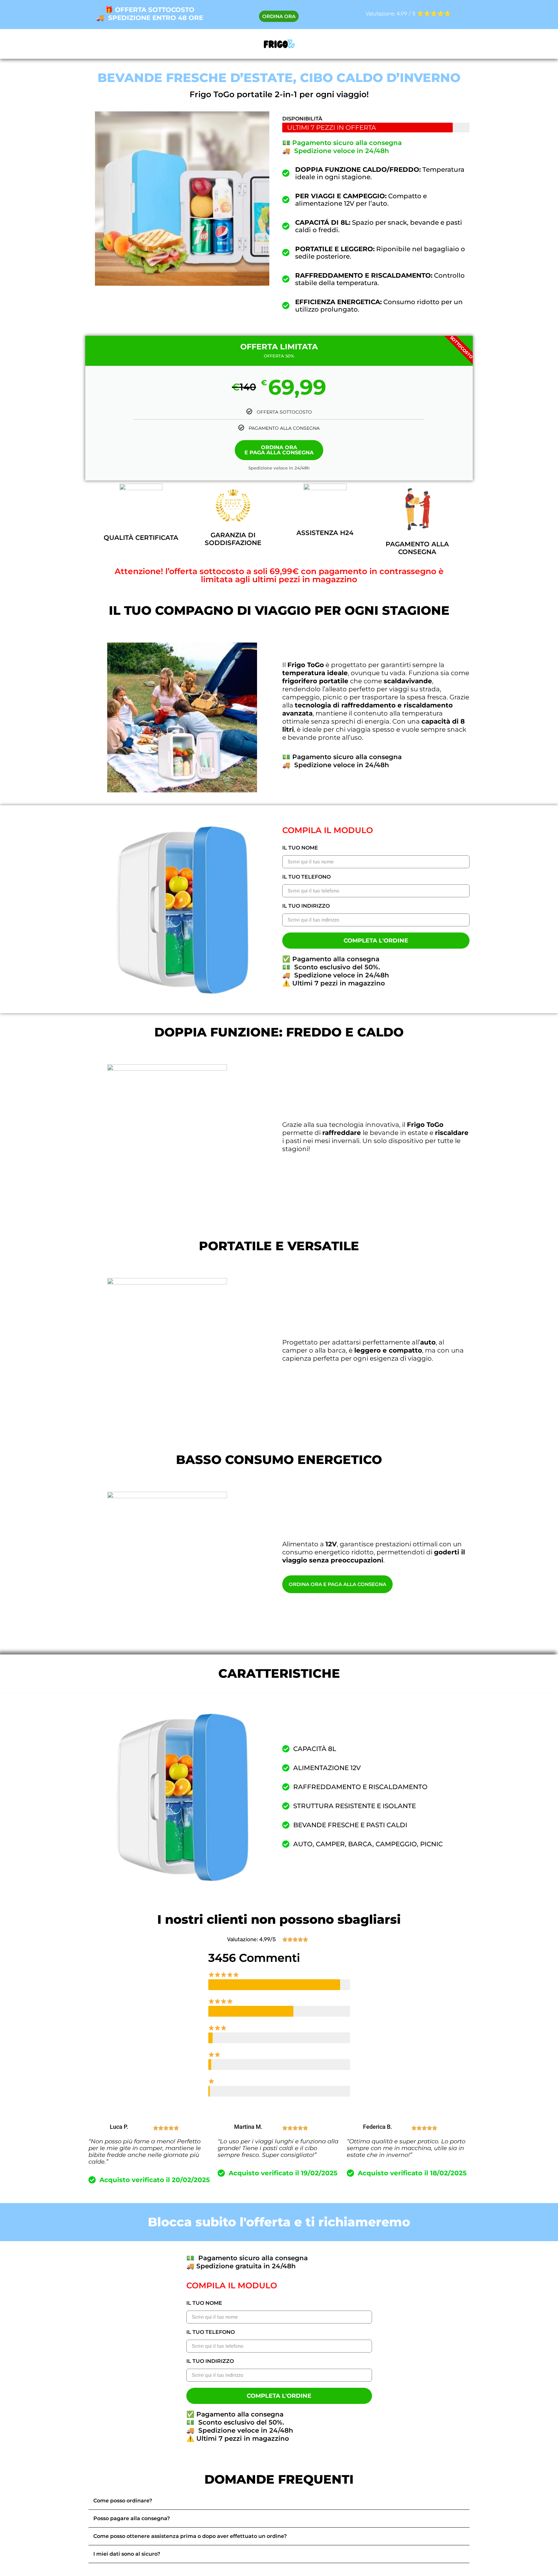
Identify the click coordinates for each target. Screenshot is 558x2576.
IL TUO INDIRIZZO (306, 906)
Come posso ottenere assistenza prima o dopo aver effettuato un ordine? (190, 2536)
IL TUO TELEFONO (306, 877)
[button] (279, 2501)
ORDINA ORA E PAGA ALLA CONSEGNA (279, 450)
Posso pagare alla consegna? (132, 2518)
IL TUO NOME (300, 848)
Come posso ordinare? (123, 2501)
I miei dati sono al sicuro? (127, 2554)
